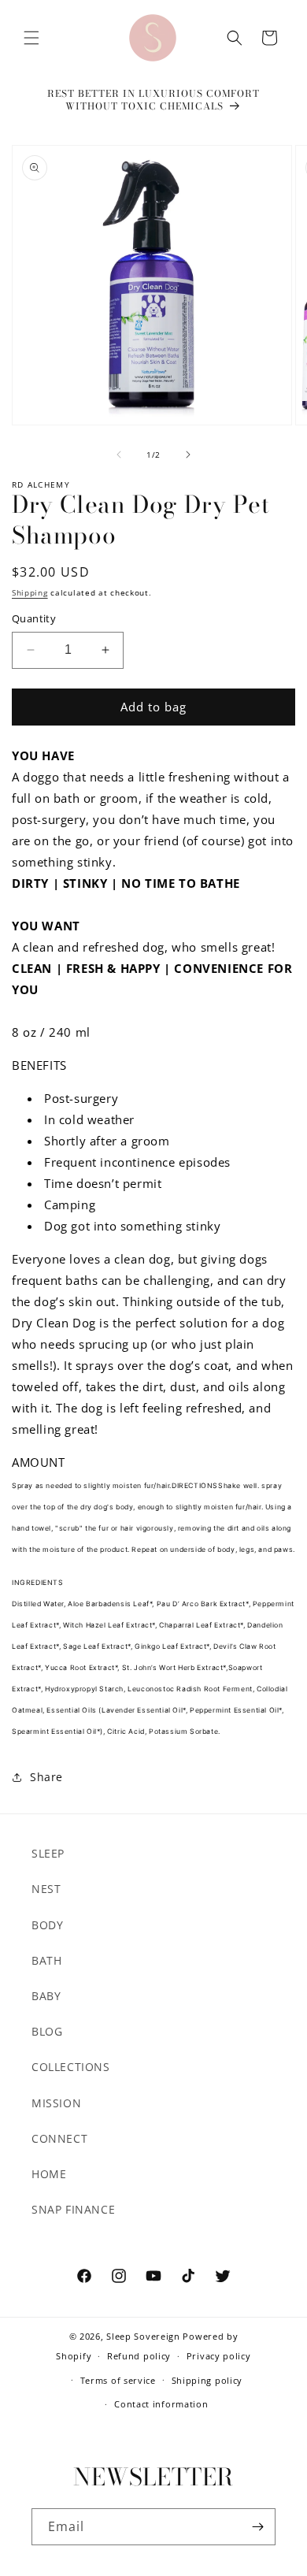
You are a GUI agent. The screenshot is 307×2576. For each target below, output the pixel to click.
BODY (47, 1925)
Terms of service (118, 2380)
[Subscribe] (257, 2527)
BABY (46, 1996)
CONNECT (59, 2138)
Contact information (161, 2404)
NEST (46, 1889)
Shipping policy (207, 2380)
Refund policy (139, 2356)
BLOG (47, 2031)
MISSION (56, 2103)
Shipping (30, 592)
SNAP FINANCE (73, 2209)
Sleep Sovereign (143, 2336)
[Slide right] (188, 455)
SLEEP (48, 1853)
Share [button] (46, 1777)
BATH (46, 1960)
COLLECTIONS (71, 2067)
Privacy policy (219, 2356)
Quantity (34, 618)
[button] (31, 38)
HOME (49, 2174)
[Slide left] (119, 455)
